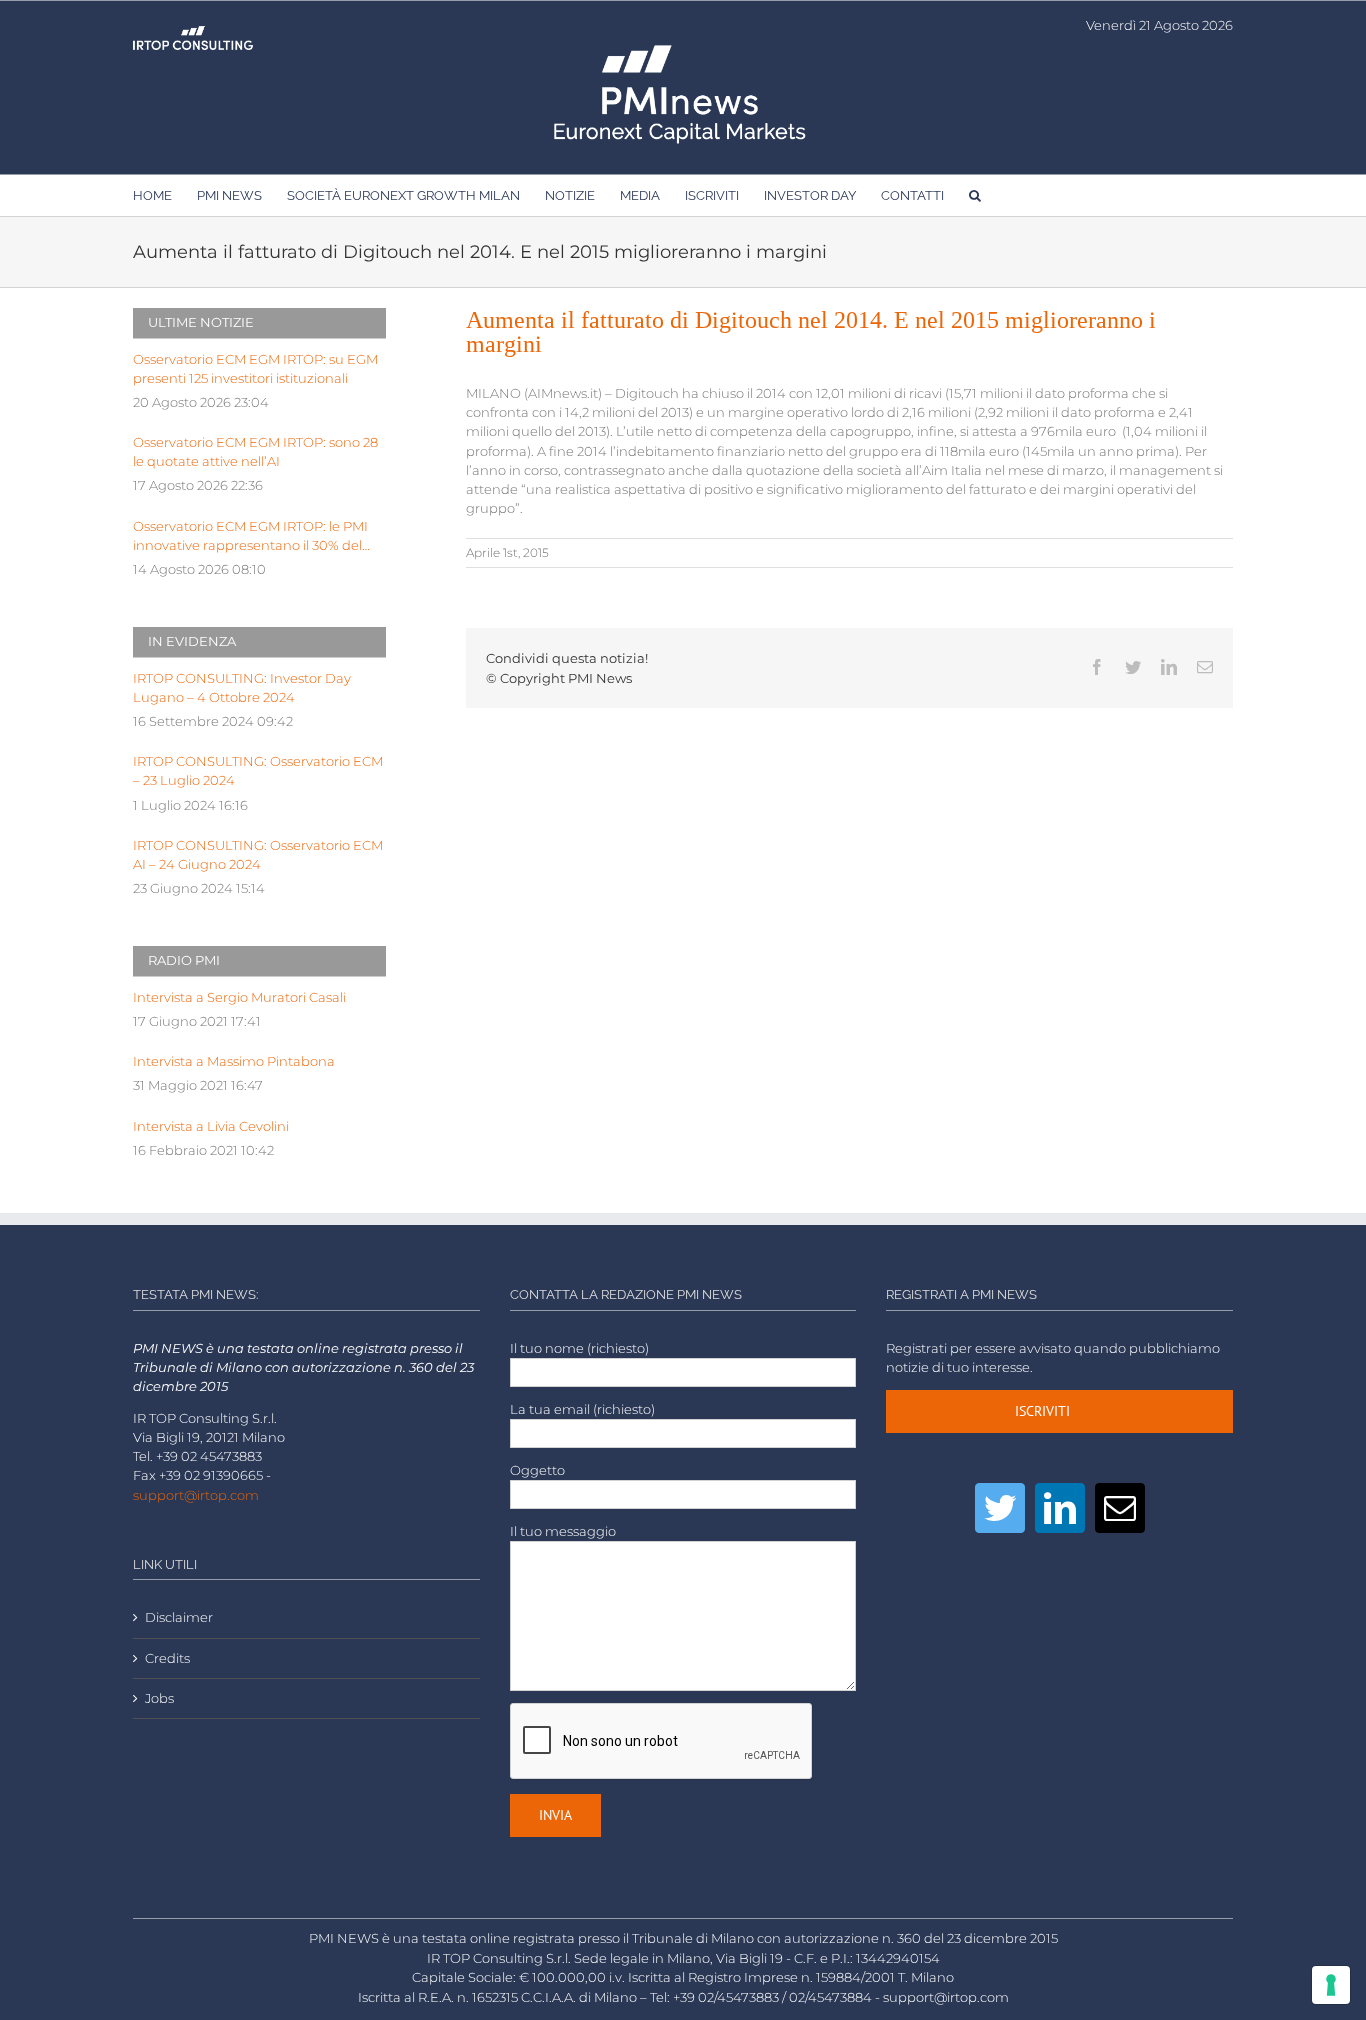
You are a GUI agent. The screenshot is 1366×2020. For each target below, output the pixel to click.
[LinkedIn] (1060, 1508)
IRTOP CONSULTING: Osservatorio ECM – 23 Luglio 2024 (258, 771)
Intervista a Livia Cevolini (211, 1126)
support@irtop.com (196, 1495)
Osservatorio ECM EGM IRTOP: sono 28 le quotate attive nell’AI (255, 452)
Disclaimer (179, 1617)
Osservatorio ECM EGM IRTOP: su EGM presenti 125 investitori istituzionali (255, 369)
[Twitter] (1000, 1508)
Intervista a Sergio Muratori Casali (239, 997)
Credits (167, 1658)
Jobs (159, 1698)
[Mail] (1120, 1508)
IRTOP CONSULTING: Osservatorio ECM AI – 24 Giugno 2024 (258, 855)
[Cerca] (975, 195)
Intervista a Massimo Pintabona (234, 1061)
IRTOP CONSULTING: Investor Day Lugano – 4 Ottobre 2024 (242, 688)
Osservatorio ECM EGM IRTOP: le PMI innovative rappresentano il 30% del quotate (250, 537)
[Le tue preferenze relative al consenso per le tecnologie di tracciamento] (1331, 1985)
